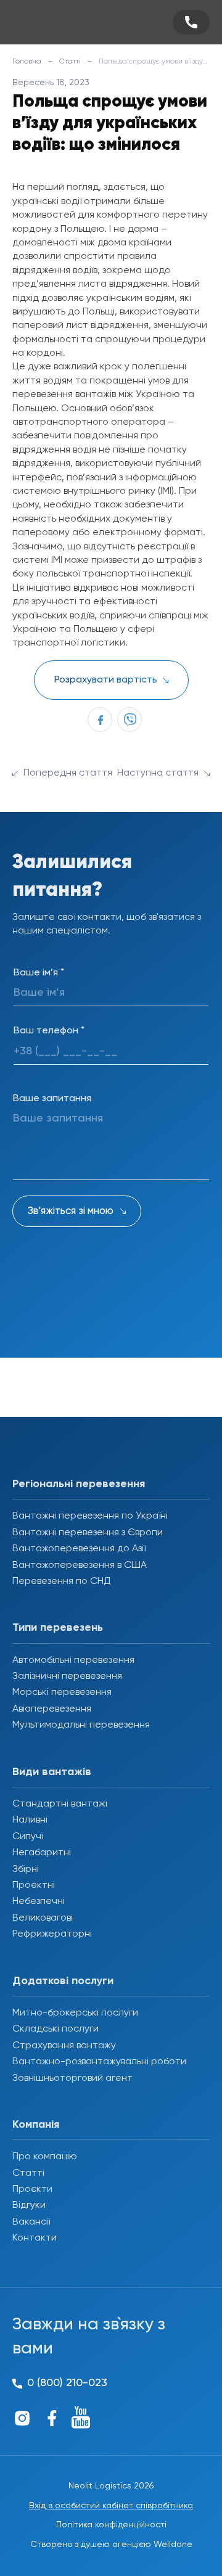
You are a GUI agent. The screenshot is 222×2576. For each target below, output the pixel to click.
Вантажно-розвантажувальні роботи (99, 2062)
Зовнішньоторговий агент (72, 2078)
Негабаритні (42, 1853)
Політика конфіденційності (111, 2525)
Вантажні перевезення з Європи (88, 1533)
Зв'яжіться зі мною (71, 1211)
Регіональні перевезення (79, 1484)
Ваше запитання (52, 1099)
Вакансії (31, 2222)
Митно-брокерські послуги (75, 2013)
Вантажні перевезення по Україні (90, 1516)
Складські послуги (55, 2029)
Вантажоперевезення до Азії (79, 1549)
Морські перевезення (62, 1692)
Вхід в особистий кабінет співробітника (111, 2506)
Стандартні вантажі (60, 1804)
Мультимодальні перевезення (81, 1725)
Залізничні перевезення (67, 1676)
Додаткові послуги (63, 1981)
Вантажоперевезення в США (80, 1565)
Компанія (36, 2125)
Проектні (34, 1885)
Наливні (30, 1820)
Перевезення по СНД (62, 1581)
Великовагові (43, 1918)
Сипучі (28, 1837)
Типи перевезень (58, 1628)
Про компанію (45, 2157)
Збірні (26, 1869)
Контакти (35, 2238)
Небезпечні (39, 1901)
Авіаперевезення (52, 1709)
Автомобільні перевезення (73, 1660)
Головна (27, 62)
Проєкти (32, 2189)
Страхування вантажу (64, 2046)
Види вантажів (52, 1772)
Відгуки (29, 2205)
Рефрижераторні (52, 1934)
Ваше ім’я (39, 973)
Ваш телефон (49, 1031)
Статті (70, 62)
